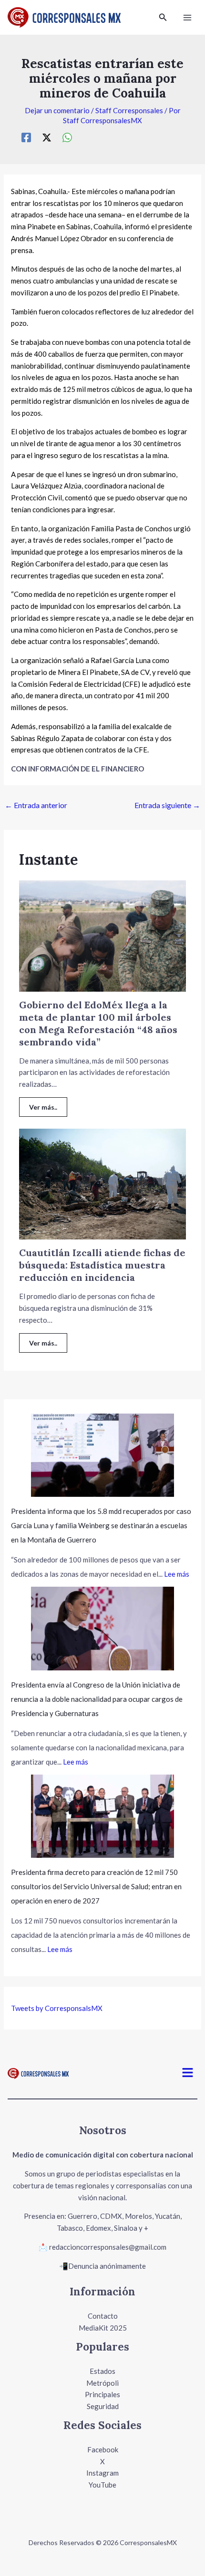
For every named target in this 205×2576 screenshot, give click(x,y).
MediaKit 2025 (103, 2328)
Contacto (103, 2316)
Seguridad (103, 2406)
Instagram (102, 2473)
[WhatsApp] (67, 137)
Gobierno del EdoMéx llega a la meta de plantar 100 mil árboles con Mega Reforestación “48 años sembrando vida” (98, 1023)
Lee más (177, 1574)
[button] (163, 17)
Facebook (103, 2449)
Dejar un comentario (57, 110)
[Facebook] (26, 137)
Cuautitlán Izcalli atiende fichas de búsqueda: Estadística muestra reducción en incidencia (102, 1265)
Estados (102, 2371)
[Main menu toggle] (188, 17)
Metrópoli (102, 2383)
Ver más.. (43, 1107)
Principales (102, 2394)
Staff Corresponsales (129, 110)
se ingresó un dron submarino (130, 474)
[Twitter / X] (47, 137)
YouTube (102, 2485)
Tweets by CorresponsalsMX (57, 2008)
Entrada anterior (36, 805)
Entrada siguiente (167, 805)
